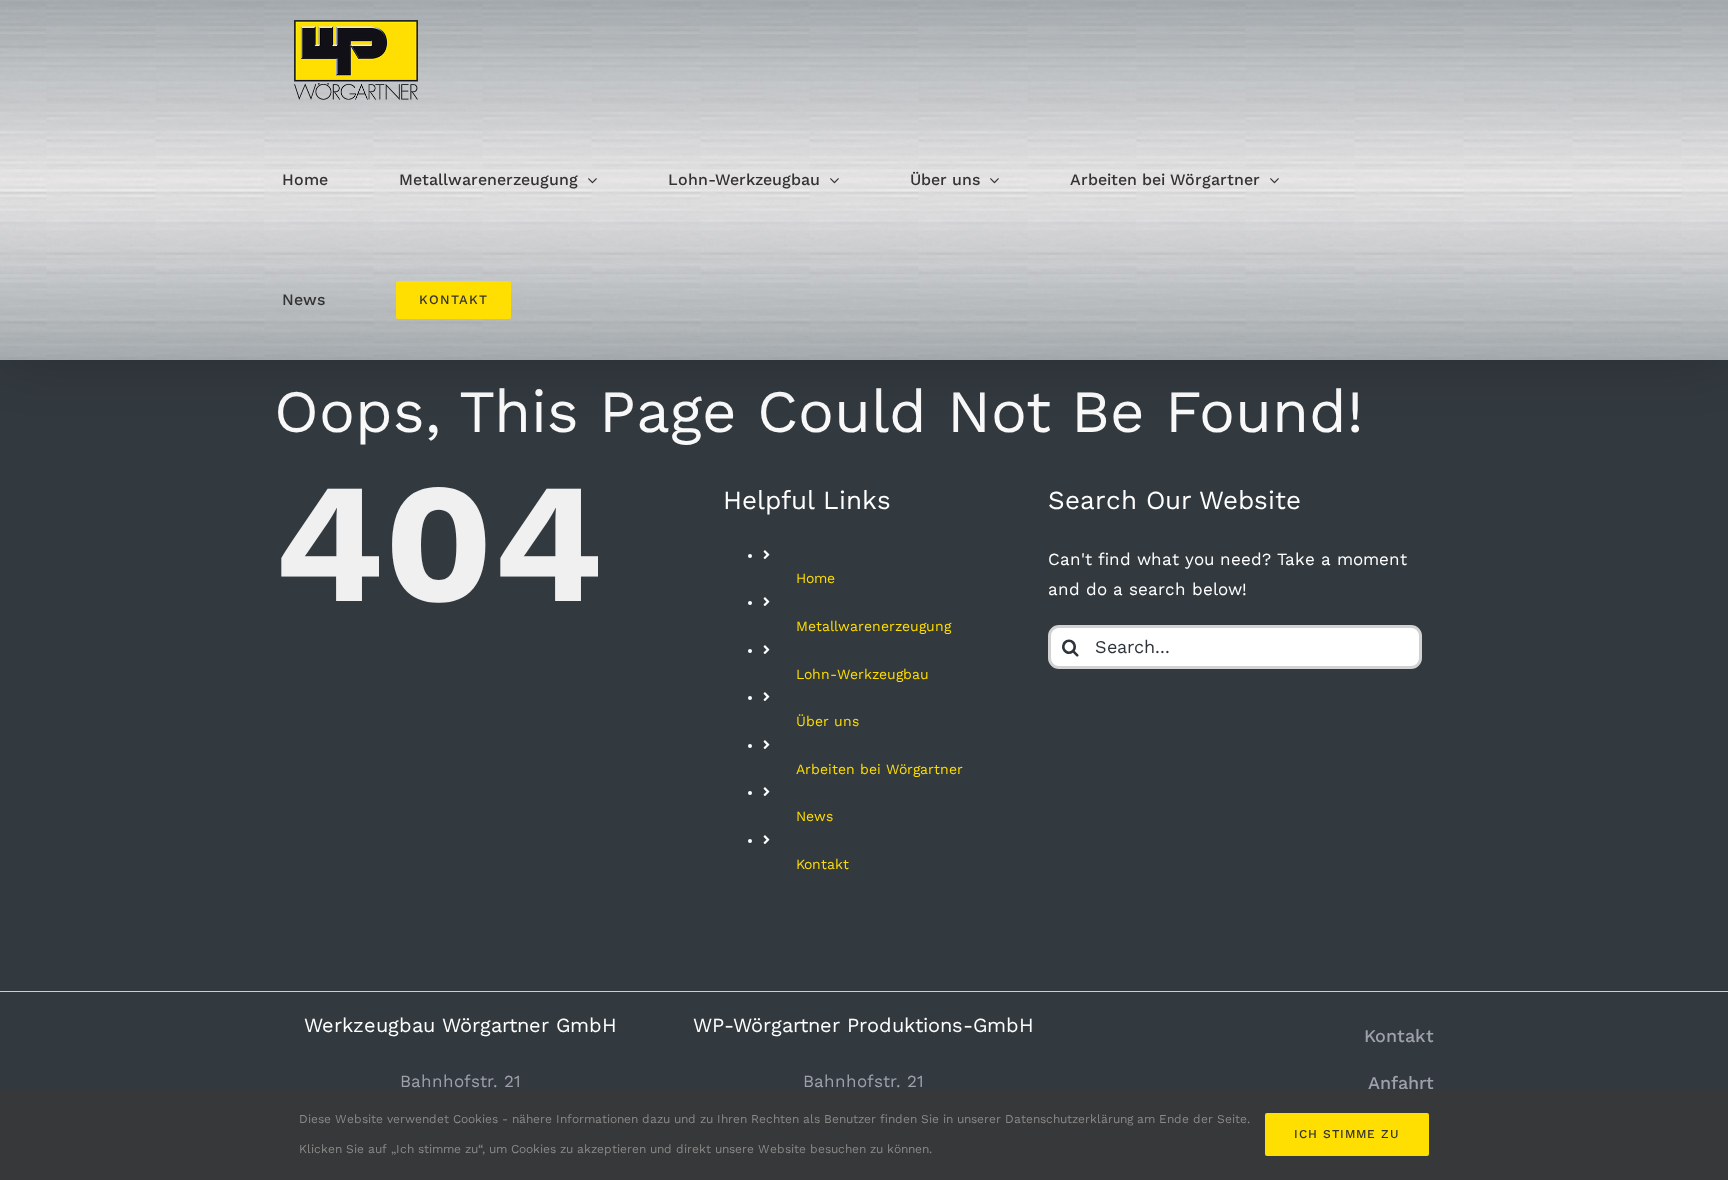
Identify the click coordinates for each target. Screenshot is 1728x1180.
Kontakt (822, 864)
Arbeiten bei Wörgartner (879, 769)
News (814, 816)
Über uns (827, 721)
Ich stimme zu (1347, 1134)
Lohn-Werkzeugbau (862, 674)
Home (815, 578)
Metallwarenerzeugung (873, 626)
